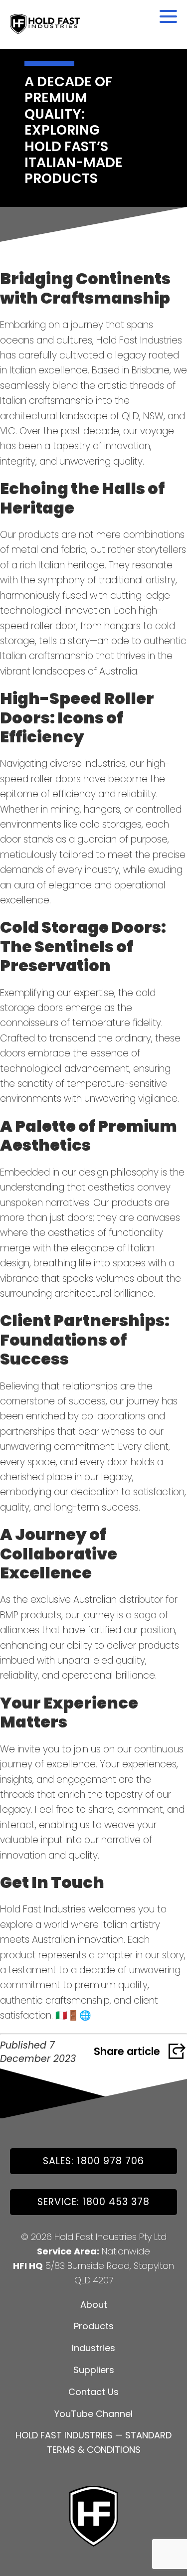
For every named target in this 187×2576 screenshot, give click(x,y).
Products (94, 2326)
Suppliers (94, 2370)
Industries (93, 2348)
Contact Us (93, 2392)
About (94, 2305)
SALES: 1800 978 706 (93, 2161)
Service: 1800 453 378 (93, 2202)
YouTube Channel (93, 2414)
